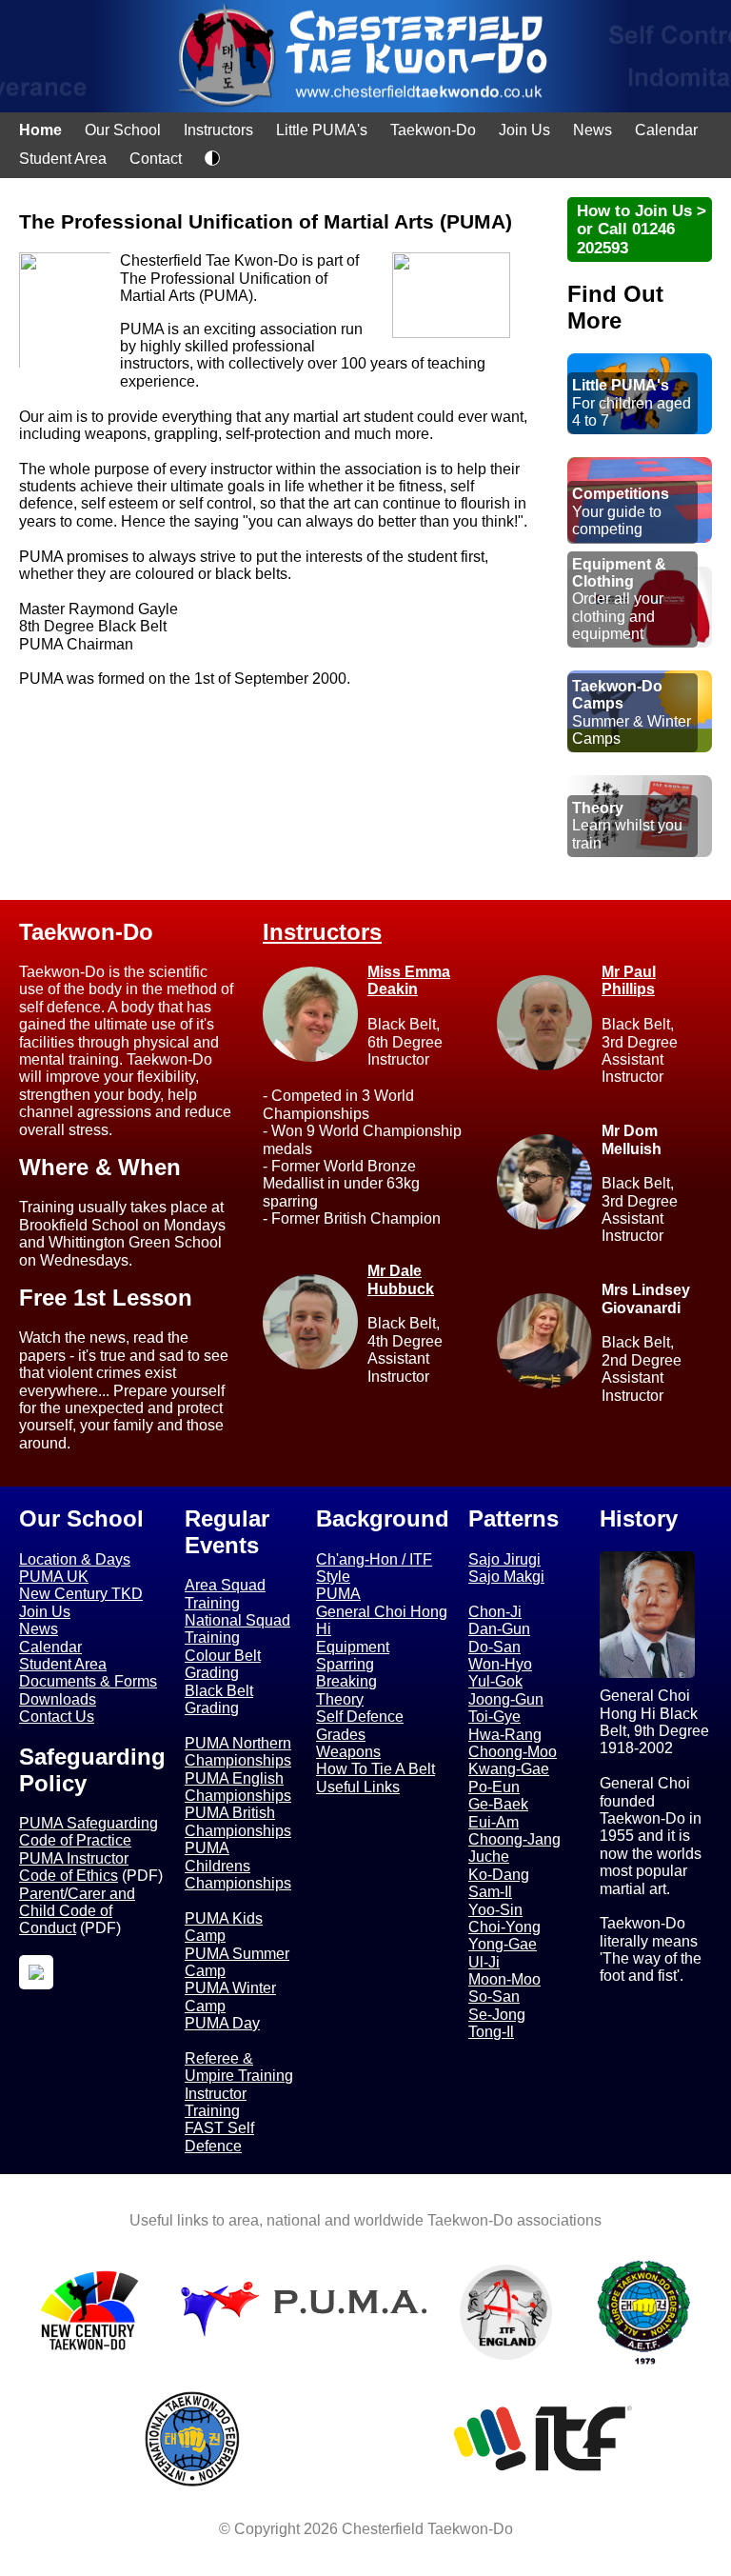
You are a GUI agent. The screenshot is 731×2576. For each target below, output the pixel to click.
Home (40, 130)
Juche (489, 1857)
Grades (341, 1735)
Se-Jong (497, 2015)
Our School (123, 130)
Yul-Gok (495, 1681)
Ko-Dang (499, 1875)
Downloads (58, 1699)
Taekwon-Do (433, 130)
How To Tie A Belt (375, 1769)
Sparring (345, 1664)
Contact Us (57, 1717)
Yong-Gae (503, 1944)
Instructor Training (216, 2102)
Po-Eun (494, 1787)
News (593, 130)
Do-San (494, 1647)
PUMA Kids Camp (224, 1927)
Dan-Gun (499, 1629)
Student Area (63, 159)
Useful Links (358, 1787)
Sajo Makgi (506, 1577)
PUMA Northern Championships (238, 1752)
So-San (494, 1997)
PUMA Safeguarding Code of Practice (89, 1832)
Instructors (218, 130)
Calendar (666, 130)
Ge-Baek (498, 1804)
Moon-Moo (504, 1979)
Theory (340, 1699)
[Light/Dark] (212, 160)
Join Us (524, 130)
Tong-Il (491, 2032)
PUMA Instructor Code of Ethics (74, 1867)
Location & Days (75, 1559)
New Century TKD (81, 1594)
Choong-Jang (514, 1839)
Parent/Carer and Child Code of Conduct (77, 1911)
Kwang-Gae (509, 1769)
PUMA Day (222, 2023)
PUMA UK (54, 1577)
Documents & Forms (88, 1681)
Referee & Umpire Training (239, 2067)
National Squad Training (237, 1629)
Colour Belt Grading (223, 1664)
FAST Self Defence (219, 2137)
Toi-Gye (494, 1717)
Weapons (348, 1752)
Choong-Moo (513, 1752)
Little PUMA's (322, 130)
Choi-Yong (504, 1927)
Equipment (353, 1647)
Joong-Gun (506, 1699)
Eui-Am (494, 1822)
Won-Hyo (500, 1664)
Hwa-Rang (505, 1735)
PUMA (338, 1594)
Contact (156, 159)
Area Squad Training (225, 1594)
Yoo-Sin (495, 1910)
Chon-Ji (495, 1612)
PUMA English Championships (238, 1787)
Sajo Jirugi (504, 1559)
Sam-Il (490, 1892)
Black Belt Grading (219, 1699)
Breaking (346, 1681)
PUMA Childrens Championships (238, 1866)
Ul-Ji (484, 1962)
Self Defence (360, 1717)
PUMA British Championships (238, 1821)
